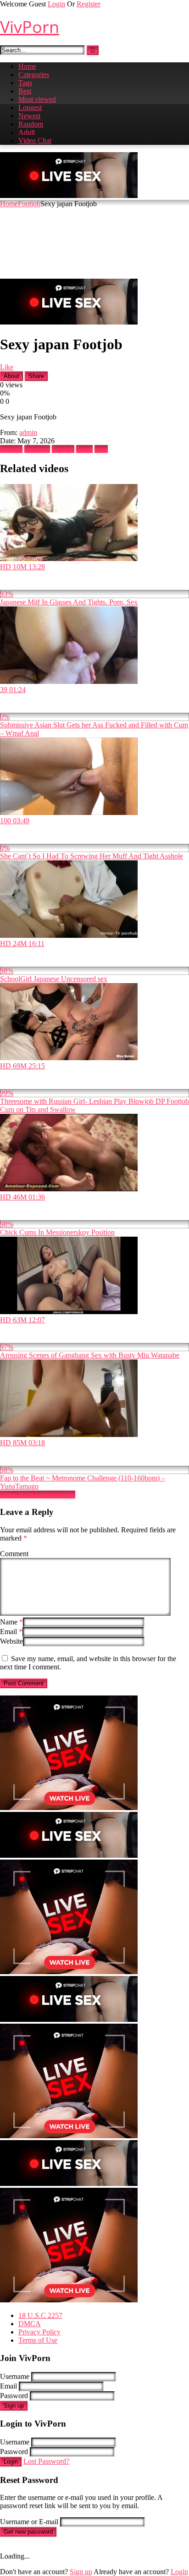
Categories (34, 74)
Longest (30, 107)
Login (56, 4)
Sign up (14, 2406)
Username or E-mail (29, 2522)
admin (28, 432)
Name (11, 1622)
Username (15, 2376)
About (11, 376)
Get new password (28, 2532)
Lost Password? (46, 2461)
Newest (29, 116)
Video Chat (35, 140)
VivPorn (30, 27)
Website (11, 1641)
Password (14, 2396)
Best (25, 91)
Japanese (37, 449)
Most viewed (37, 99)
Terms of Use (38, 2340)
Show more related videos (38, 1494)
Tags (25, 83)
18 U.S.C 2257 (40, 2315)
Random (31, 124)
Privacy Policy (39, 2332)
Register (89, 4)
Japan (84, 449)
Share (36, 376)
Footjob (29, 204)
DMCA (30, 2324)
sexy (101, 449)
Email (11, 1632)
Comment (14, 1554)
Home (27, 66)
